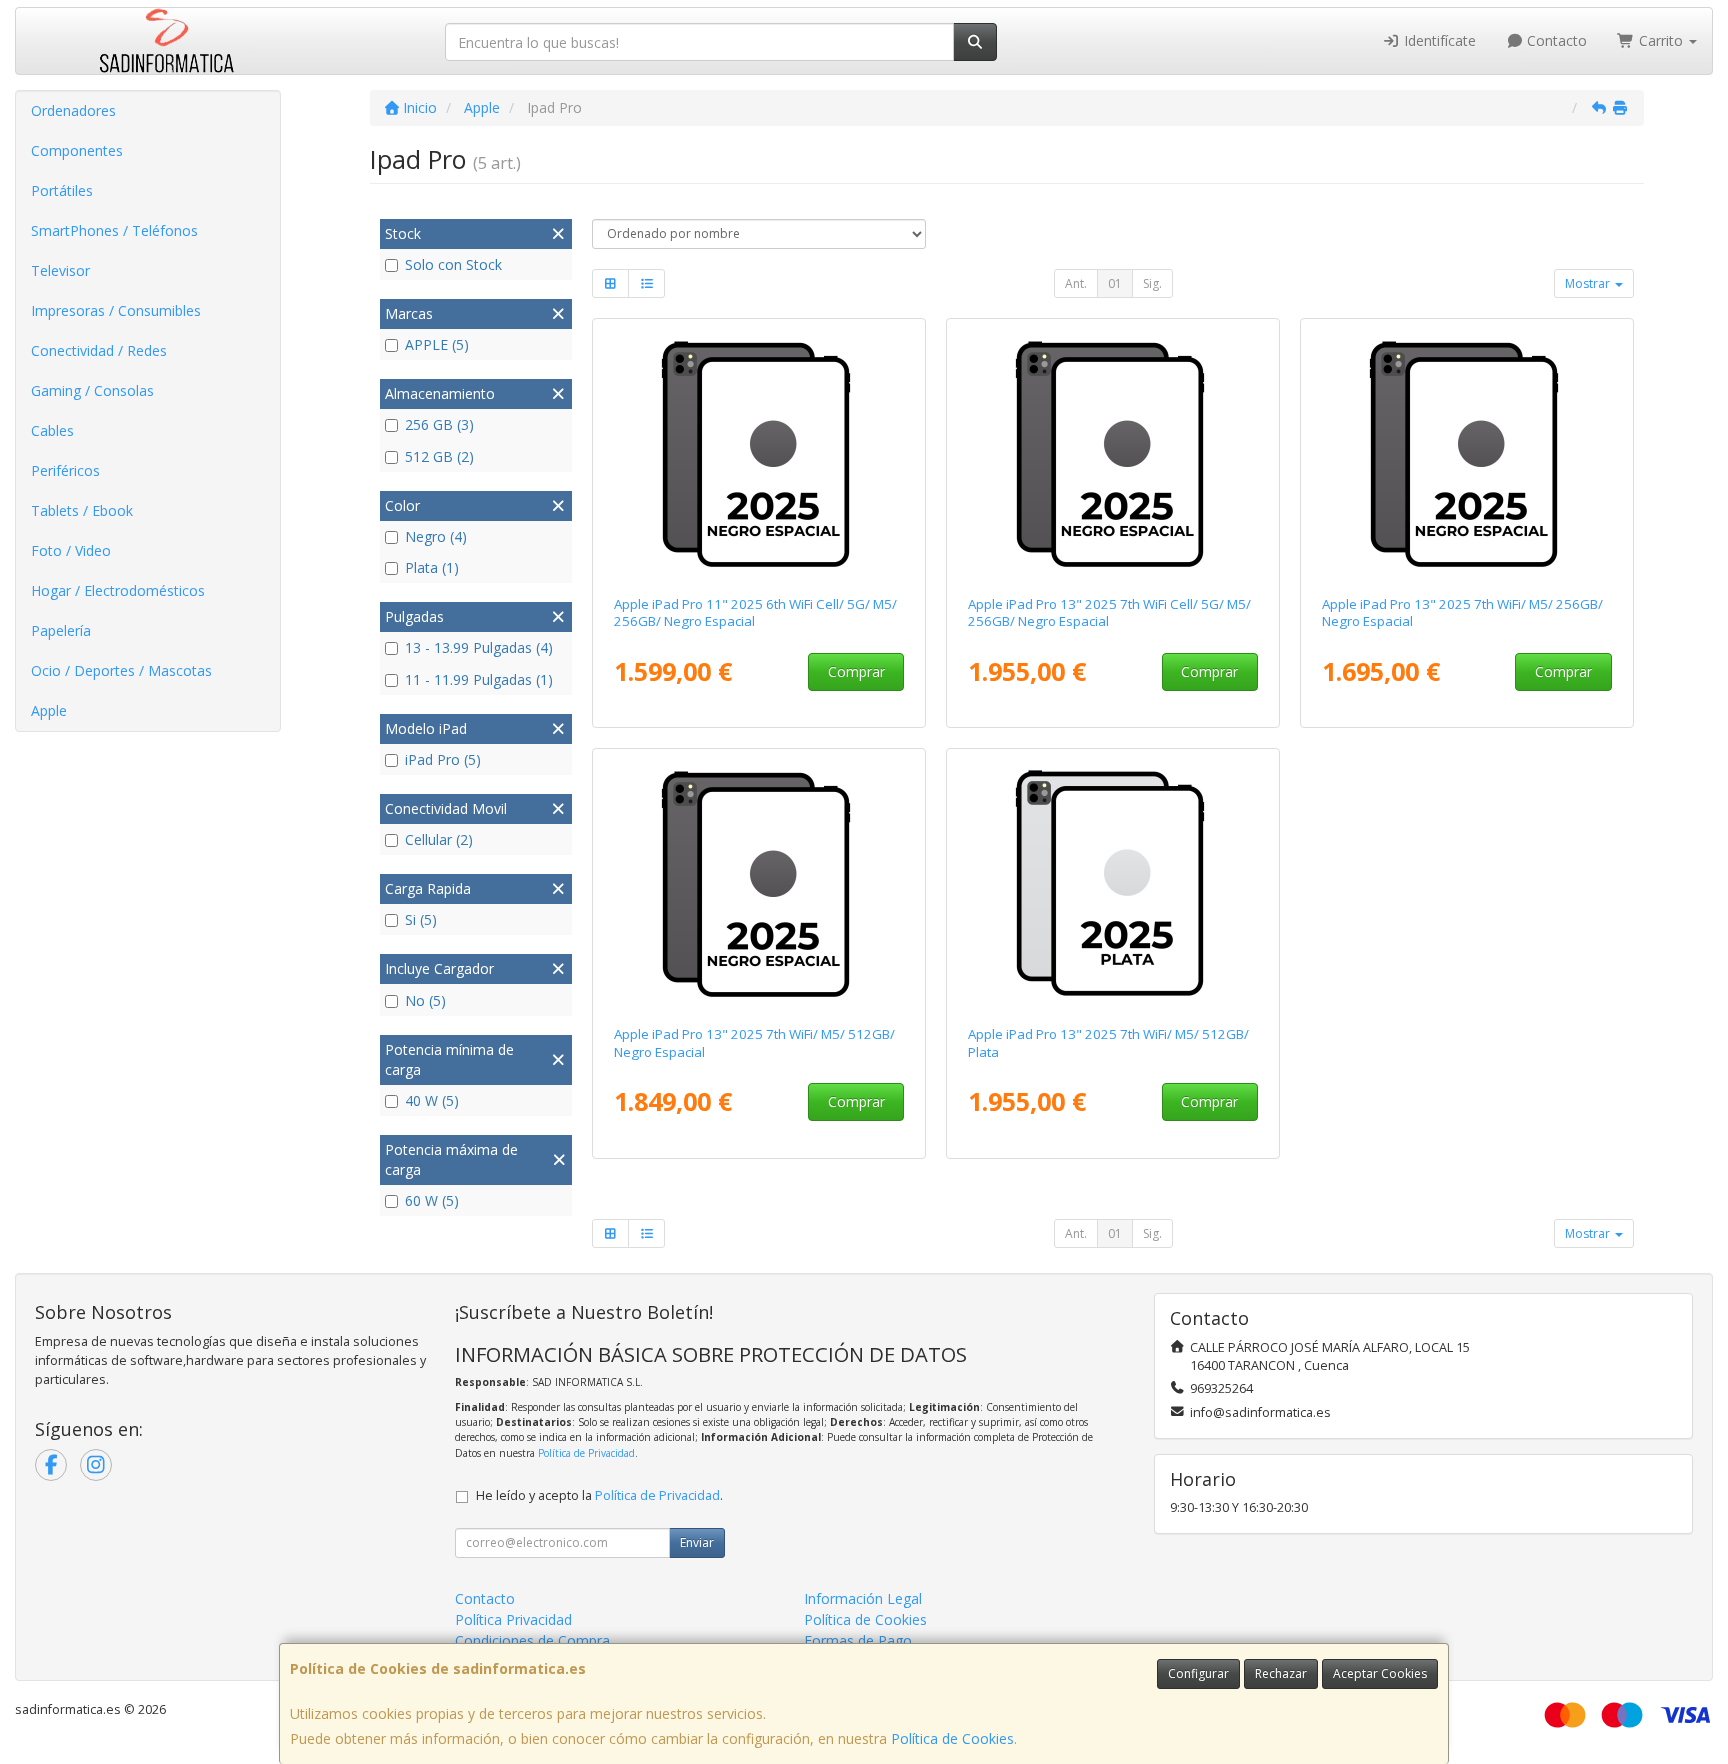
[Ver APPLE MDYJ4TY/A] (1467, 453)
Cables (52, 430)
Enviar (697, 1542)
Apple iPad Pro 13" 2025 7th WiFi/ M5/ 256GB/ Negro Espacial (1462, 612)
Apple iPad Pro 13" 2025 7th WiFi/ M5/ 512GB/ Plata (1108, 1042)
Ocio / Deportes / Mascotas (121, 670)
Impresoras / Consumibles (116, 310)
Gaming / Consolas (92, 390)
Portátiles (62, 190)
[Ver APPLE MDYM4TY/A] (1113, 883)
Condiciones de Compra (532, 1640)
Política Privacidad (513, 1619)
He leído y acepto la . (599, 1495)
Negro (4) (436, 536)
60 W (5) (432, 1200)
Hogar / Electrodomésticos (118, 590)
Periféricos (65, 470)
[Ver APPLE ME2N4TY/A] (759, 453)
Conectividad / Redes (99, 350)
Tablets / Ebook (82, 510)
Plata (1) (432, 567)
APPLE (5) (437, 344)
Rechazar (1281, 1673)
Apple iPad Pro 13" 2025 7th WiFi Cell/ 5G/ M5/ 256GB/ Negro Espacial (1109, 612)
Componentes (77, 150)
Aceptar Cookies (1380, 1673)
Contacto (1555, 40)
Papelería (61, 630)
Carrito (1661, 40)
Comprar (856, 671)
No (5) (425, 1000)
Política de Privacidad (586, 1453)
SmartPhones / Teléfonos (114, 230)
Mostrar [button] (1589, 283)
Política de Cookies (952, 1738)
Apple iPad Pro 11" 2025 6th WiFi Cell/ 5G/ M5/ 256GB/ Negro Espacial (755, 612)
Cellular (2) (439, 839)
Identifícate (1438, 40)
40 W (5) (432, 1100)
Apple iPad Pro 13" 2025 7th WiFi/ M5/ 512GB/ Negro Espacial (754, 1042)
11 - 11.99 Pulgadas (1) (479, 679)
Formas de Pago (858, 1640)
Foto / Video (71, 550)
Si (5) (421, 919)
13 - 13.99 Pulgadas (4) (479, 647)
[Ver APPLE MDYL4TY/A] (759, 883)
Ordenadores (73, 110)
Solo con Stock (453, 264)
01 (1115, 283)
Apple (49, 710)
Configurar (1198, 1673)
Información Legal (863, 1598)
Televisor (60, 270)
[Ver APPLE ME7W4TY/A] (1113, 453)
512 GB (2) (439, 456)
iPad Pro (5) (443, 759)
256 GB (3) (439, 424)
